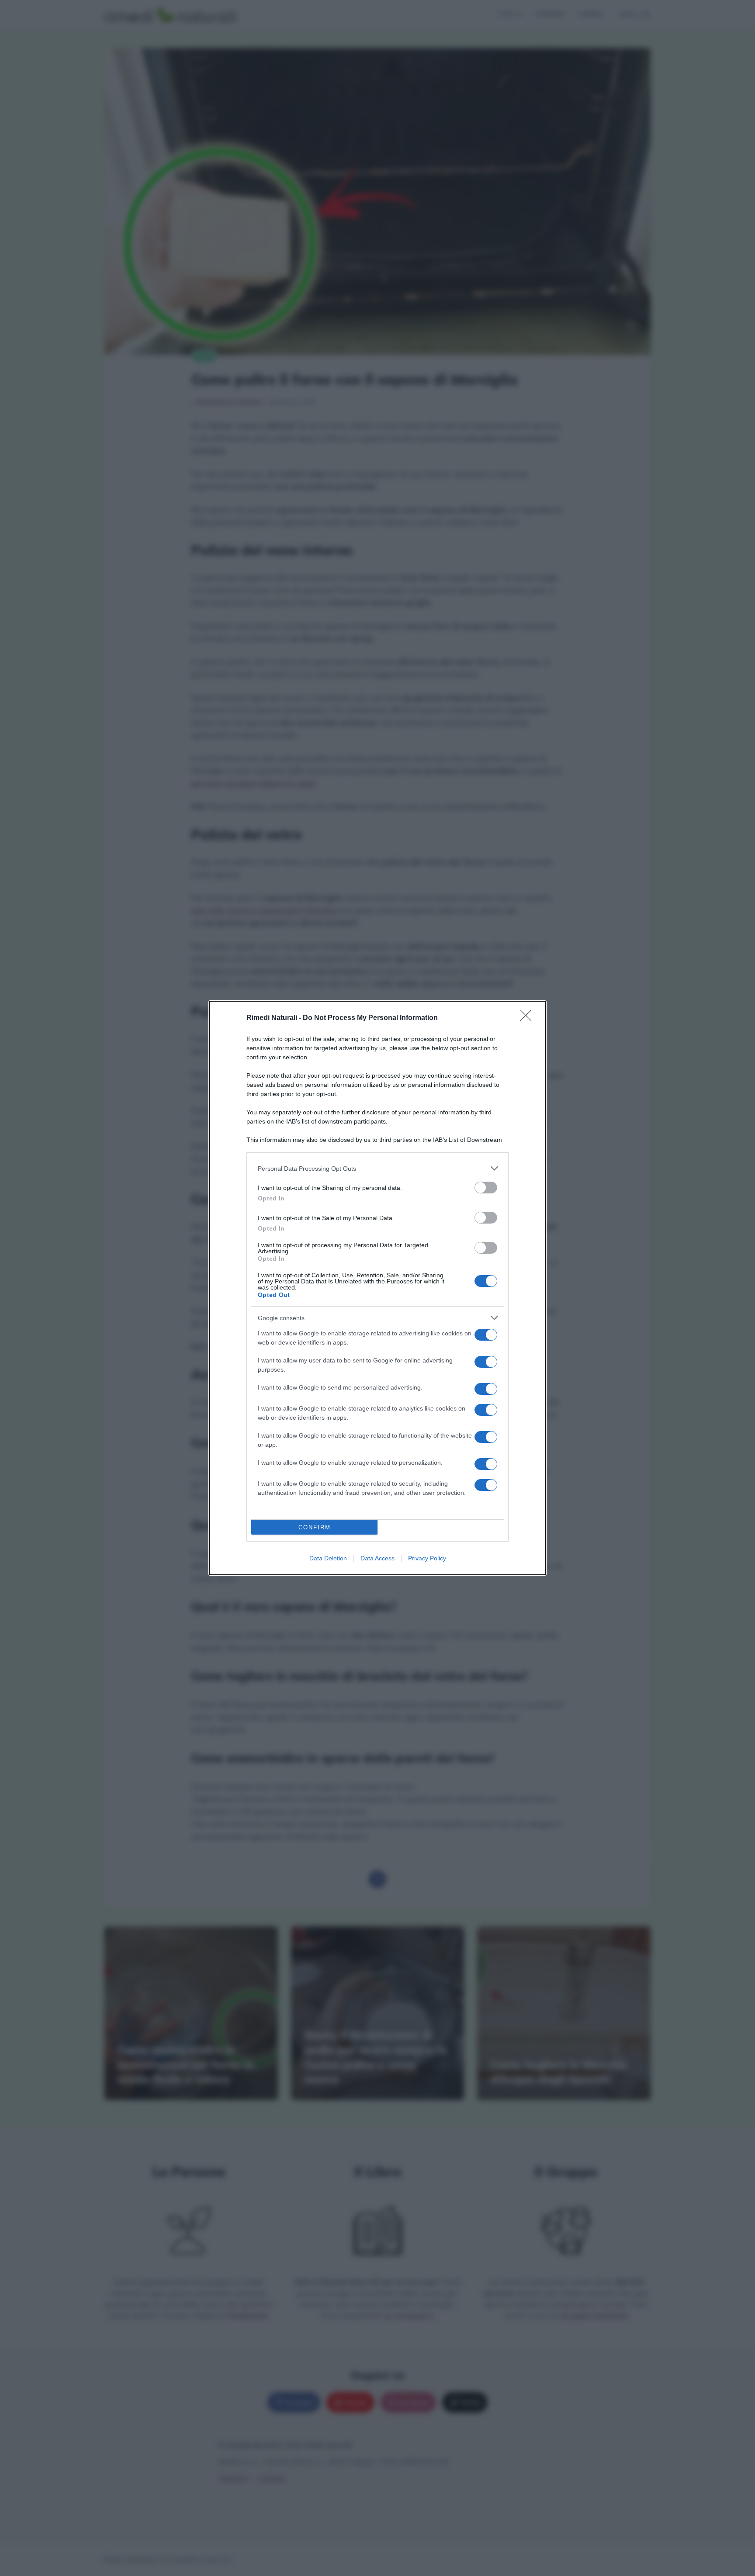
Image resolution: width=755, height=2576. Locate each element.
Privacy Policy (427, 1558)
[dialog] (377, 1288)
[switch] (486, 1188)
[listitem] (377, 1168)
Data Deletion (328, 1558)
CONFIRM (315, 1527)
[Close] (529, 1018)
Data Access (377, 1558)
